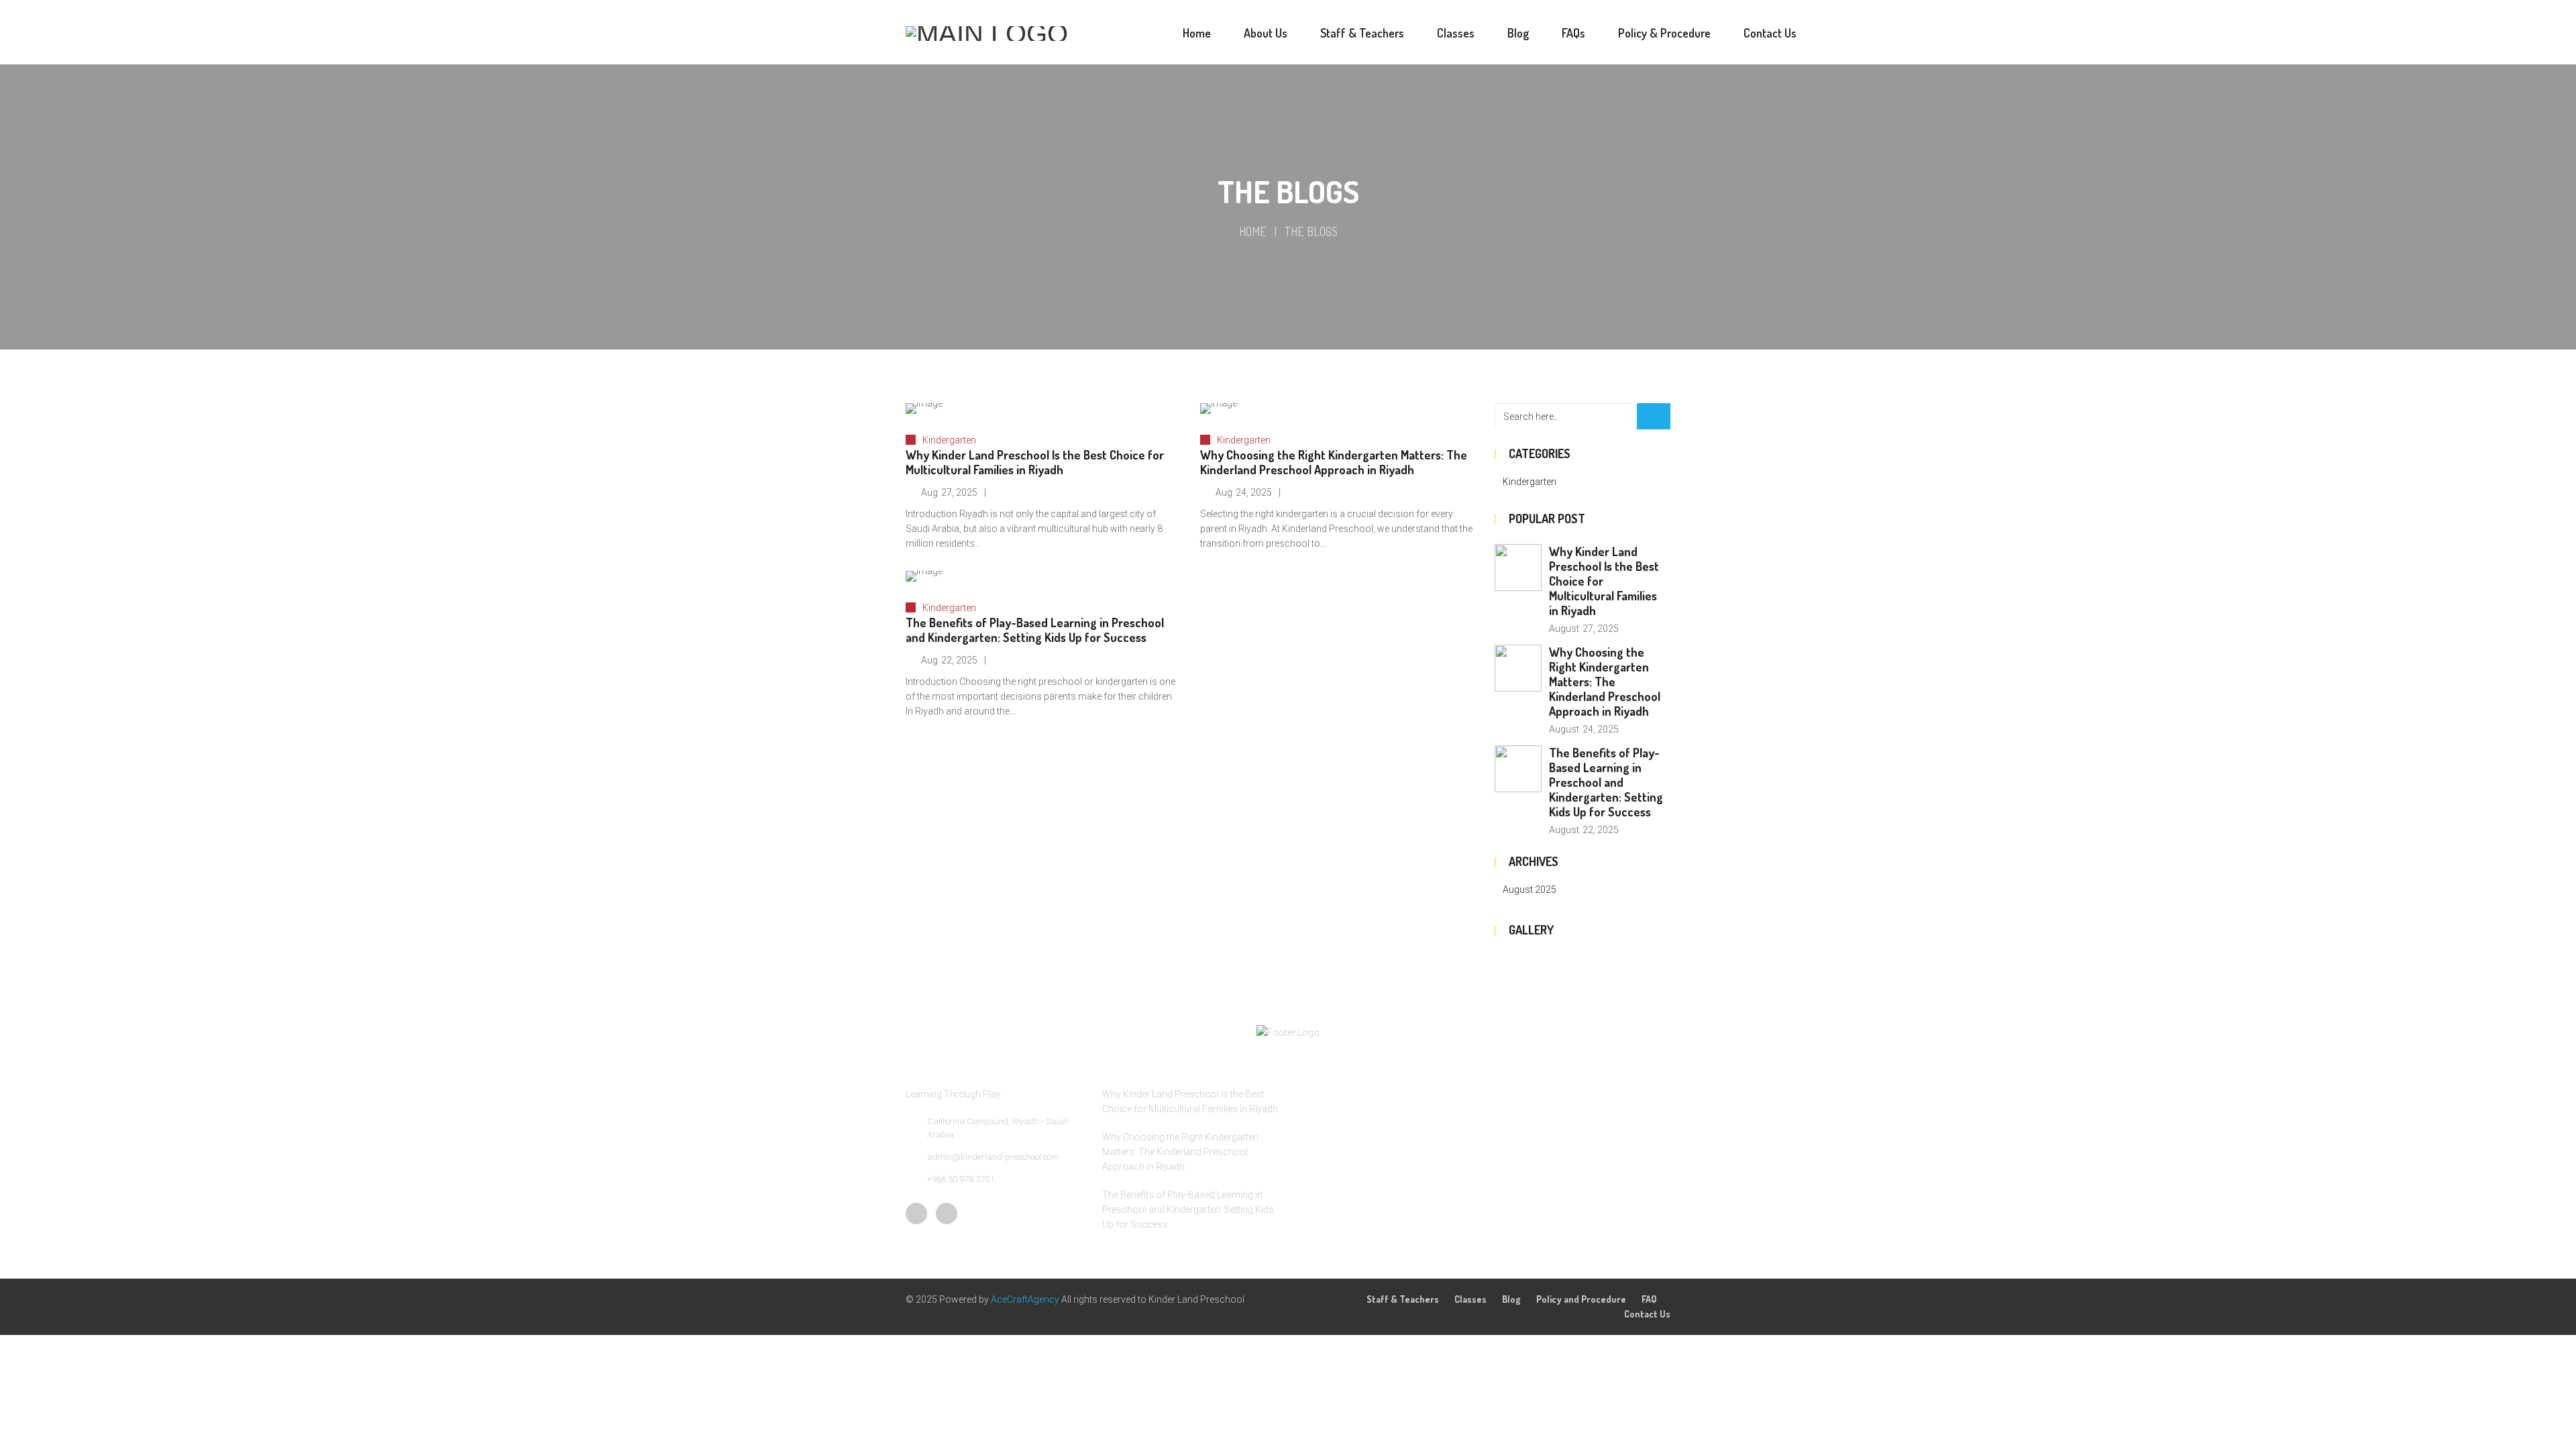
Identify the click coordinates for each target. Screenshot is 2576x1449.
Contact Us (1647, 1314)
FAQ (1649, 1299)
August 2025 (1529, 890)
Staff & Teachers (1403, 1299)
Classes (1470, 1299)
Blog (1511, 1299)
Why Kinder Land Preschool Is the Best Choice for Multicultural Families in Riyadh (1035, 462)
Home (1253, 231)
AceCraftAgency (1026, 1299)
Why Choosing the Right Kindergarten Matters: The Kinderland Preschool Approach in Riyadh (1334, 462)
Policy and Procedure (1581, 1299)
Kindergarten (949, 440)
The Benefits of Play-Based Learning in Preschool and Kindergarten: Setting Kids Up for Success (1035, 630)
